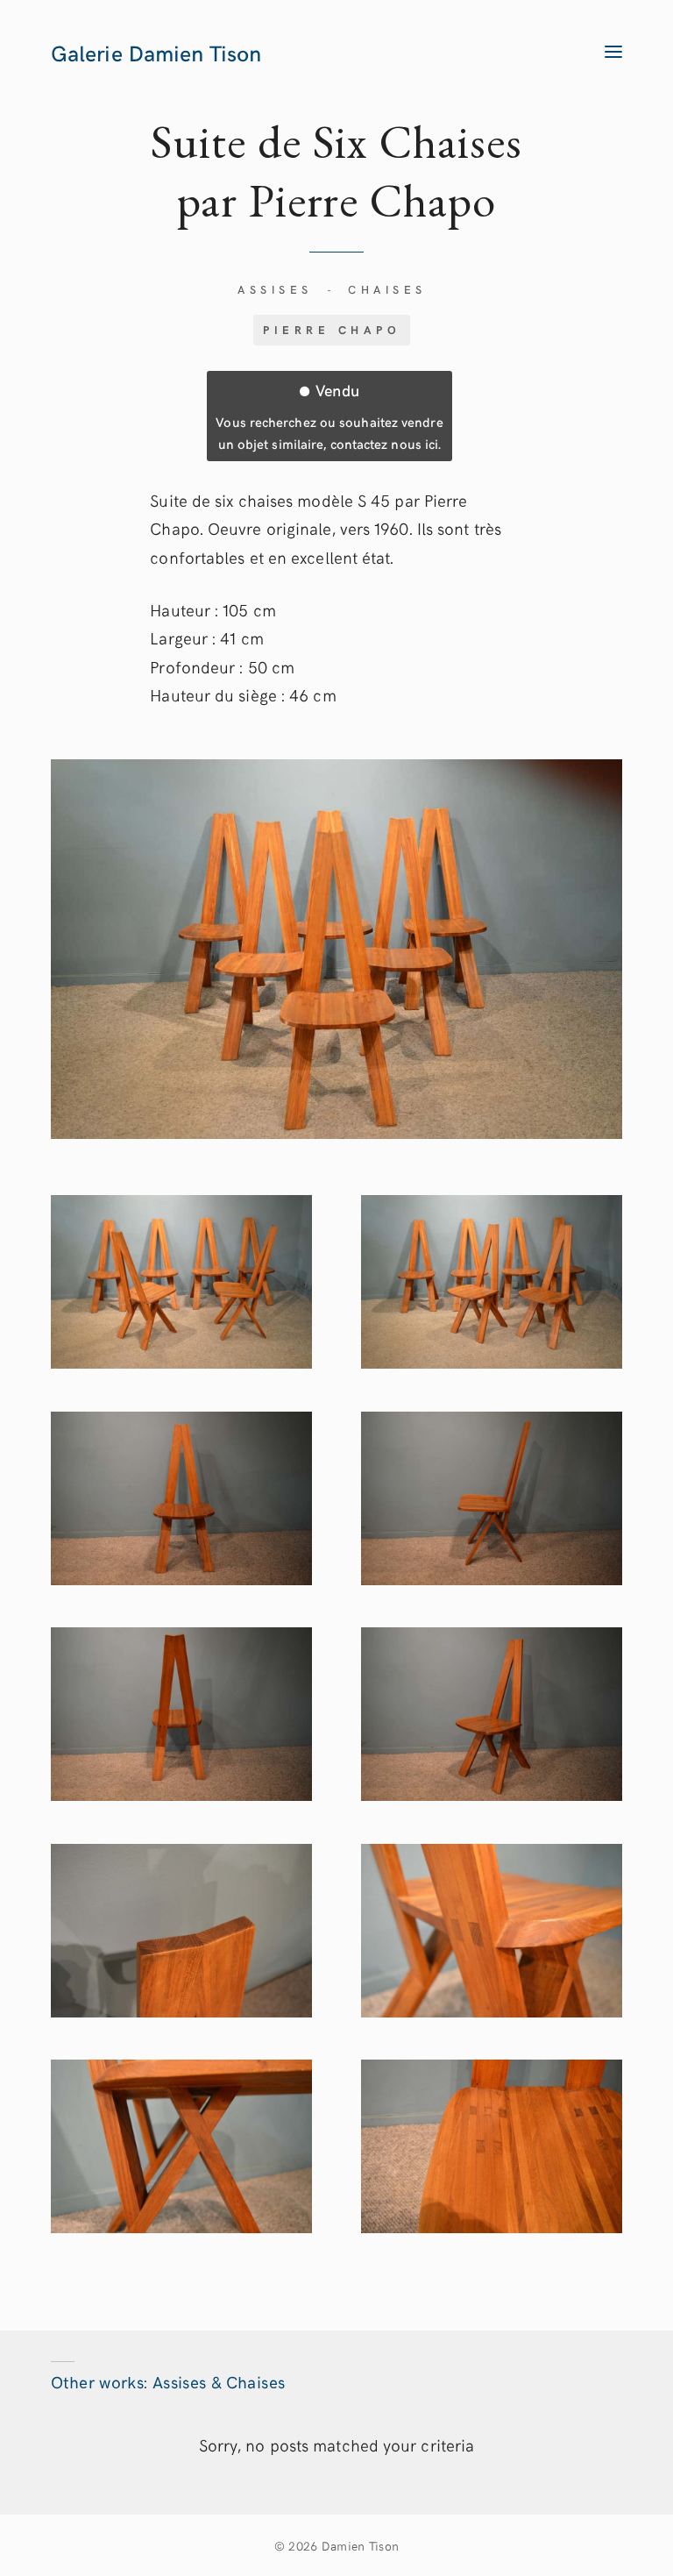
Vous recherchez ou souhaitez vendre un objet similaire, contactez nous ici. (329, 416)
